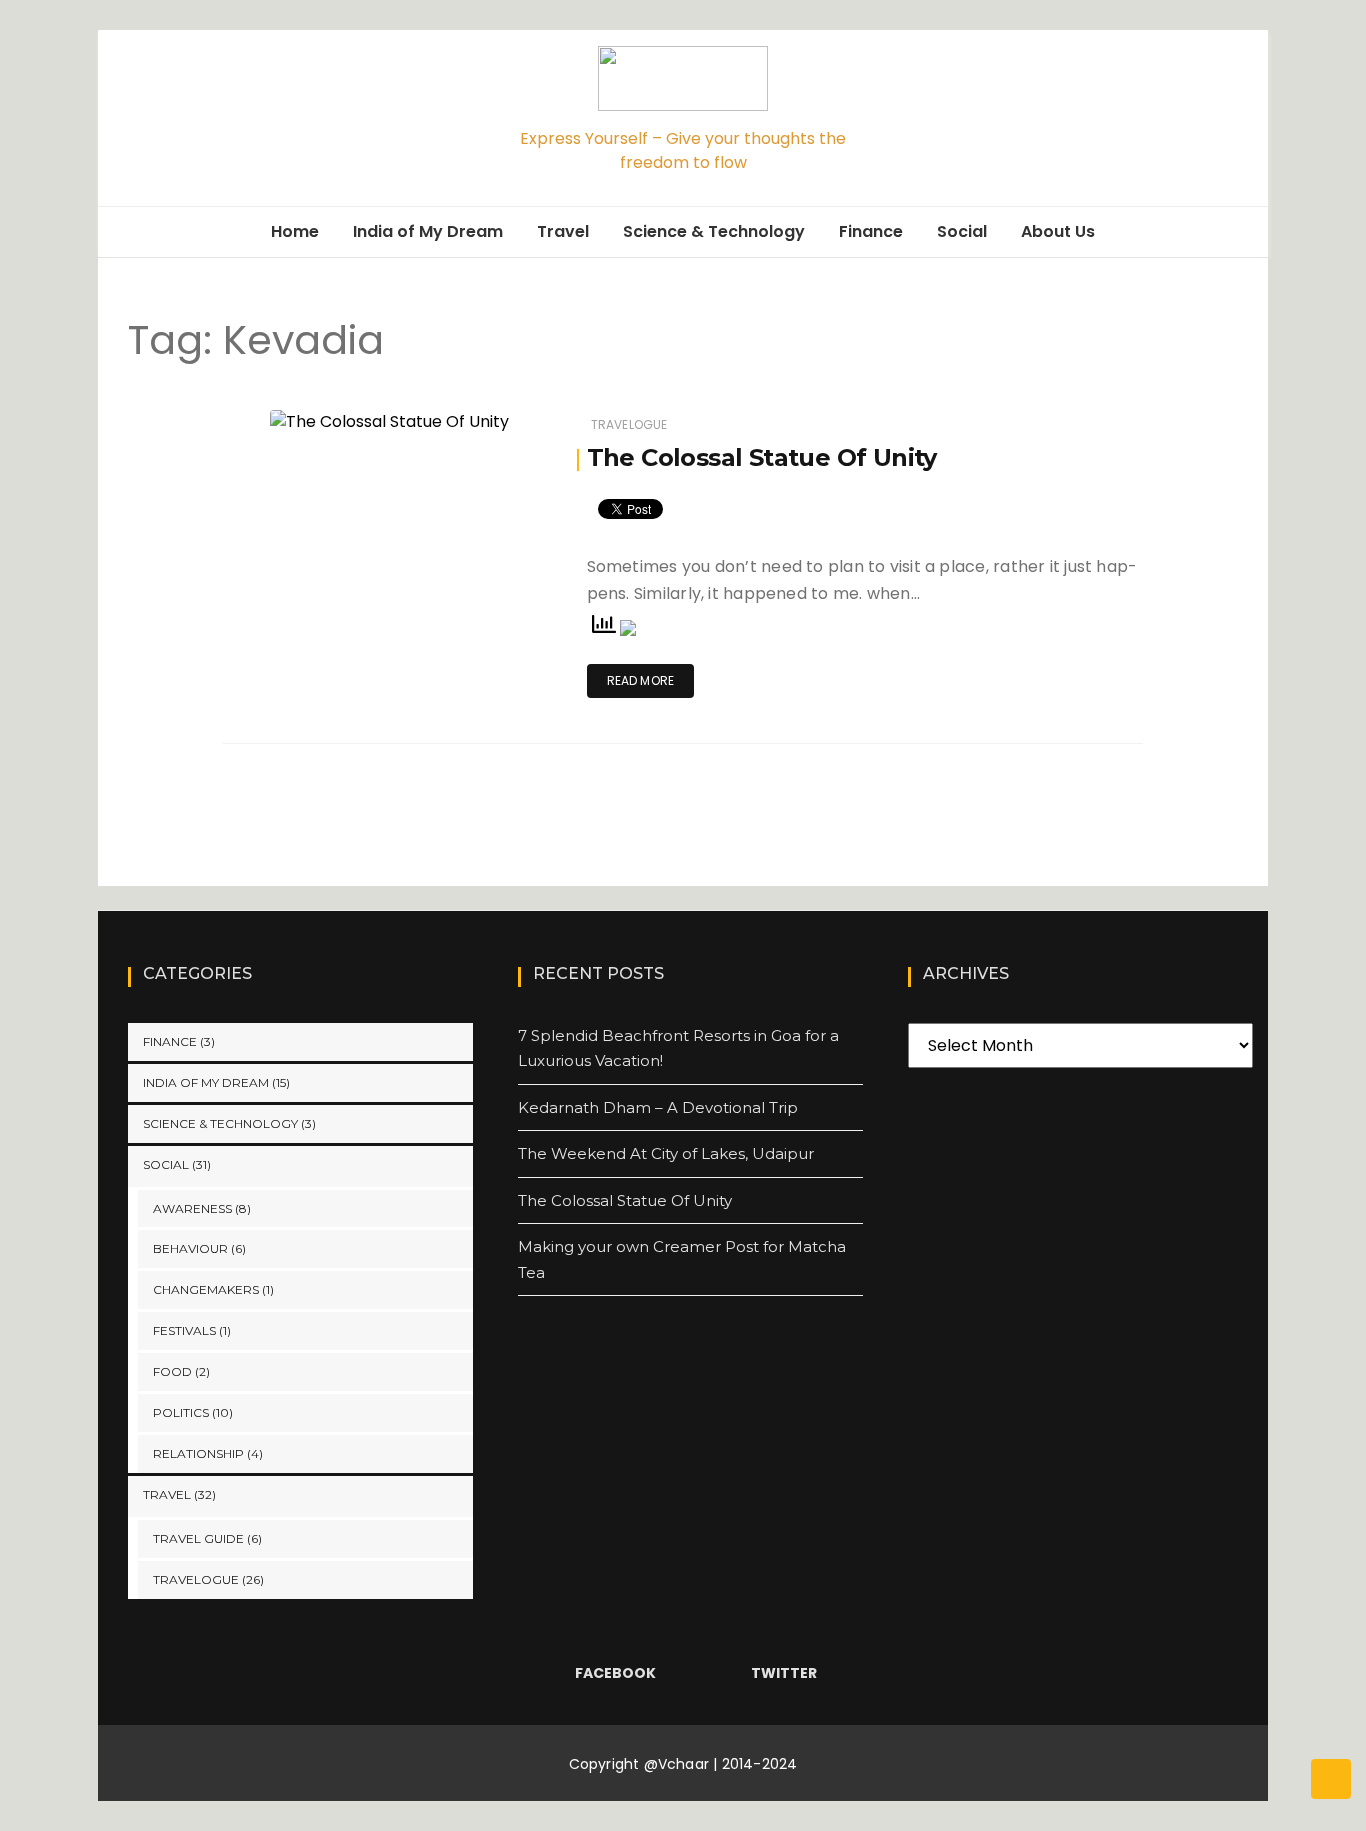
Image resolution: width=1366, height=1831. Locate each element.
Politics (181, 1412)
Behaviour (190, 1248)
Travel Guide (198, 1538)
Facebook (615, 1673)
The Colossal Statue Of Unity (762, 457)
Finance (871, 231)
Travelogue (629, 424)
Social (962, 231)
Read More (641, 680)
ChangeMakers (206, 1289)
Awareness (192, 1208)
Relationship (198, 1453)
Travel (563, 231)
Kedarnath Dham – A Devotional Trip (658, 1107)
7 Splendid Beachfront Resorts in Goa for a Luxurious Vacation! (678, 1048)
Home (295, 231)
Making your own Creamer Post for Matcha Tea (682, 1259)
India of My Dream (428, 231)
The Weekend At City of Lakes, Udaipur (666, 1153)
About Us (1058, 231)
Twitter (784, 1673)
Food (172, 1371)
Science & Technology (714, 231)
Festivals (184, 1330)
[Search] (1244, 117)
